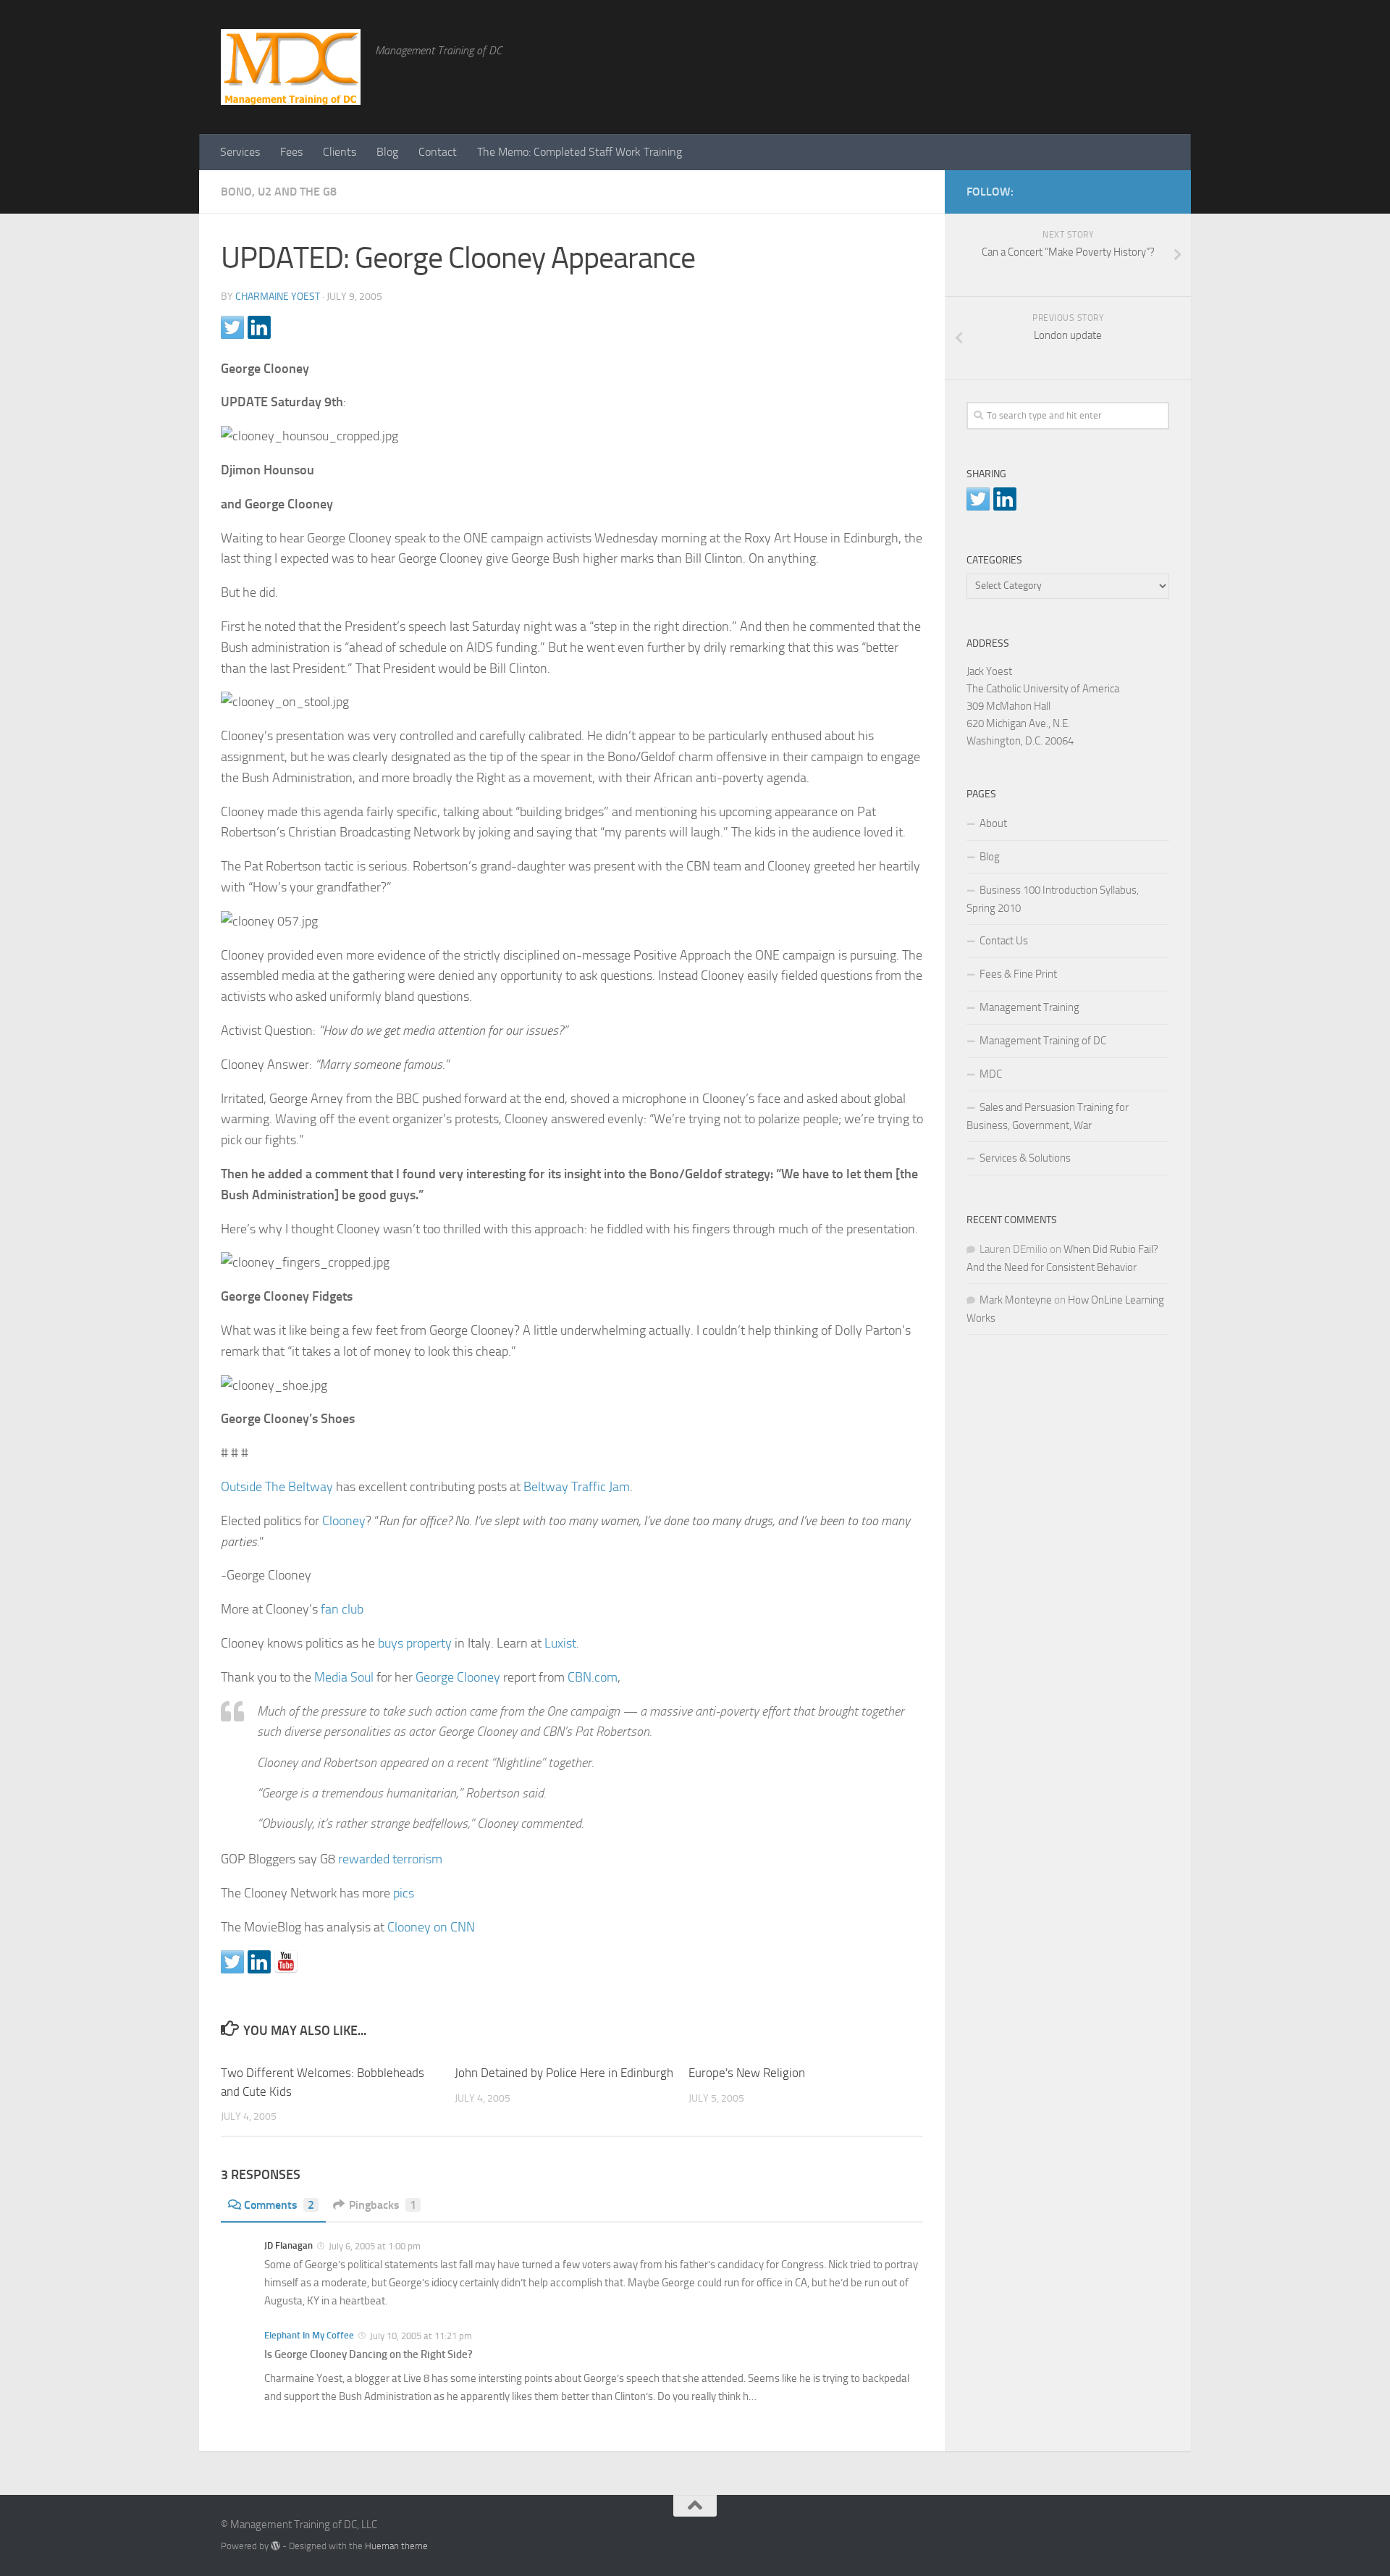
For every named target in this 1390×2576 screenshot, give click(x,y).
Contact (438, 152)
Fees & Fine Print (1018, 974)
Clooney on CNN (431, 1927)
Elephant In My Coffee (309, 2335)
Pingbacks (383, 2205)
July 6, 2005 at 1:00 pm (374, 2246)
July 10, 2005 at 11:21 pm (420, 2336)
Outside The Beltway (277, 1487)
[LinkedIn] (1137, 189)
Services (240, 152)
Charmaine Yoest (278, 297)
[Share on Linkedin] (259, 327)
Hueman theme (396, 2546)
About (993, 823)
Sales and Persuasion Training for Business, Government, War (1048, 1116)
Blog (387, 152)
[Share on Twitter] (232, 327)
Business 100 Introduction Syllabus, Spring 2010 (1053, 899)
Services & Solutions (1025, 1158)
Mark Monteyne (1016, 1300)
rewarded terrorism (390, 1859)
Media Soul (344, 1677)
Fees (291, 152)
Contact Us (1004, 941)
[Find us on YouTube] (286, 1962)
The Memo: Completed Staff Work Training (580, 152)
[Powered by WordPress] (275, 2546)
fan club (342, 1609)
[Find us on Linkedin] (259, 1962)
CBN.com (593, 1677)
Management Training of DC (1043, 1041)
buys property (415, 1643)
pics (404, 1893)
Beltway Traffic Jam (577, 1487)
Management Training (1029, 1007)
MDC (991, 1074)
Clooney (344, 1521)
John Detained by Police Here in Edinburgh (564, 2073)
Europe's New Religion (747, 2073)
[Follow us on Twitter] (232, 1962)
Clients (340, 152)
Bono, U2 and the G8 (279, 192)
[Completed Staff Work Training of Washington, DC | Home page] (291, 67)
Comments (279, 2205)
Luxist (560, 1643)
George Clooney (458, 1677)
